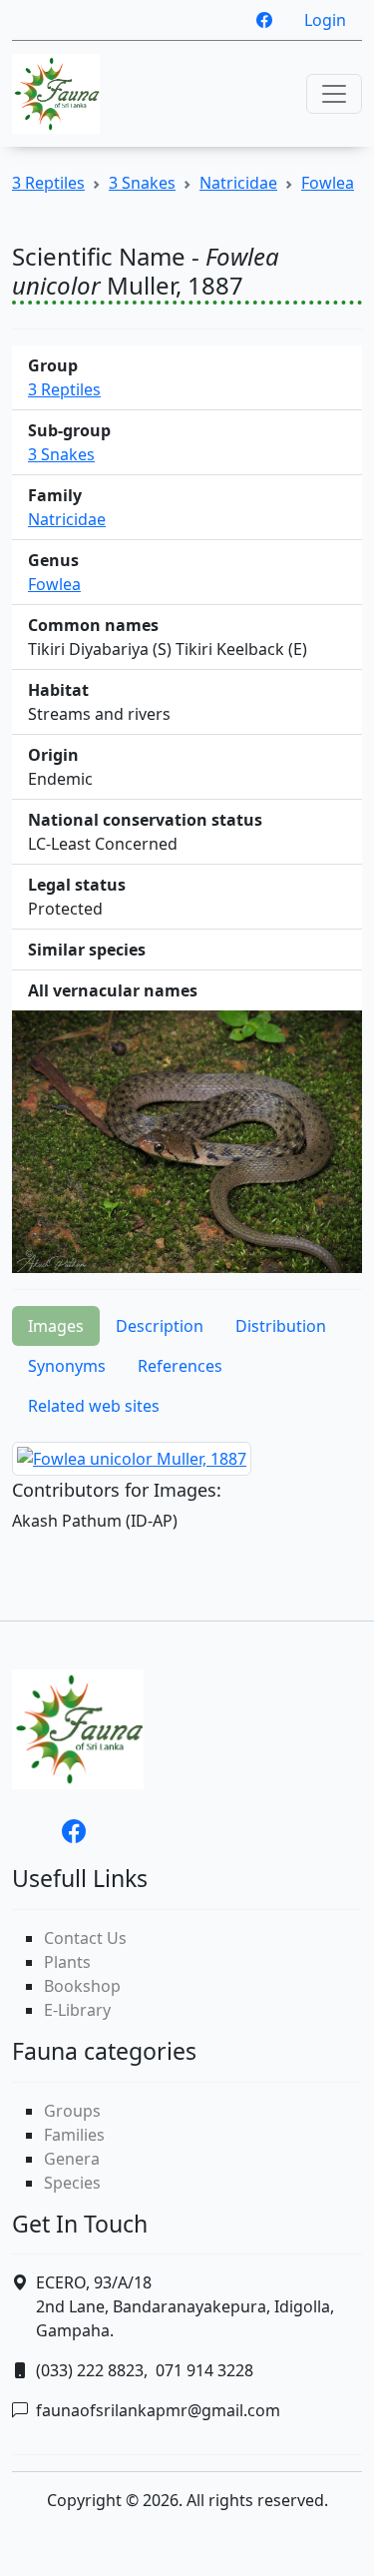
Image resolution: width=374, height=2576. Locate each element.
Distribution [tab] (281, 1326)
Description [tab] (160, 1326)
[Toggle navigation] (334, 94)
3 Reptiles (48, 183)
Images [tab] (56, 1326)
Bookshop (82, 1986)
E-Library (77, 2010)
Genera (72, 2159)
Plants (67, 1962)
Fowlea (328, 183)
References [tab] (180, 1366)
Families (74, 2135)
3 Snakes (142, 183)
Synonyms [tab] (67, 1366)
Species (72, 2183)
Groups (72, 2111)
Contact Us (85, 1938)
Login (325, 20)
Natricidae (238, 183)
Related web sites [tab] (94, 1406)
